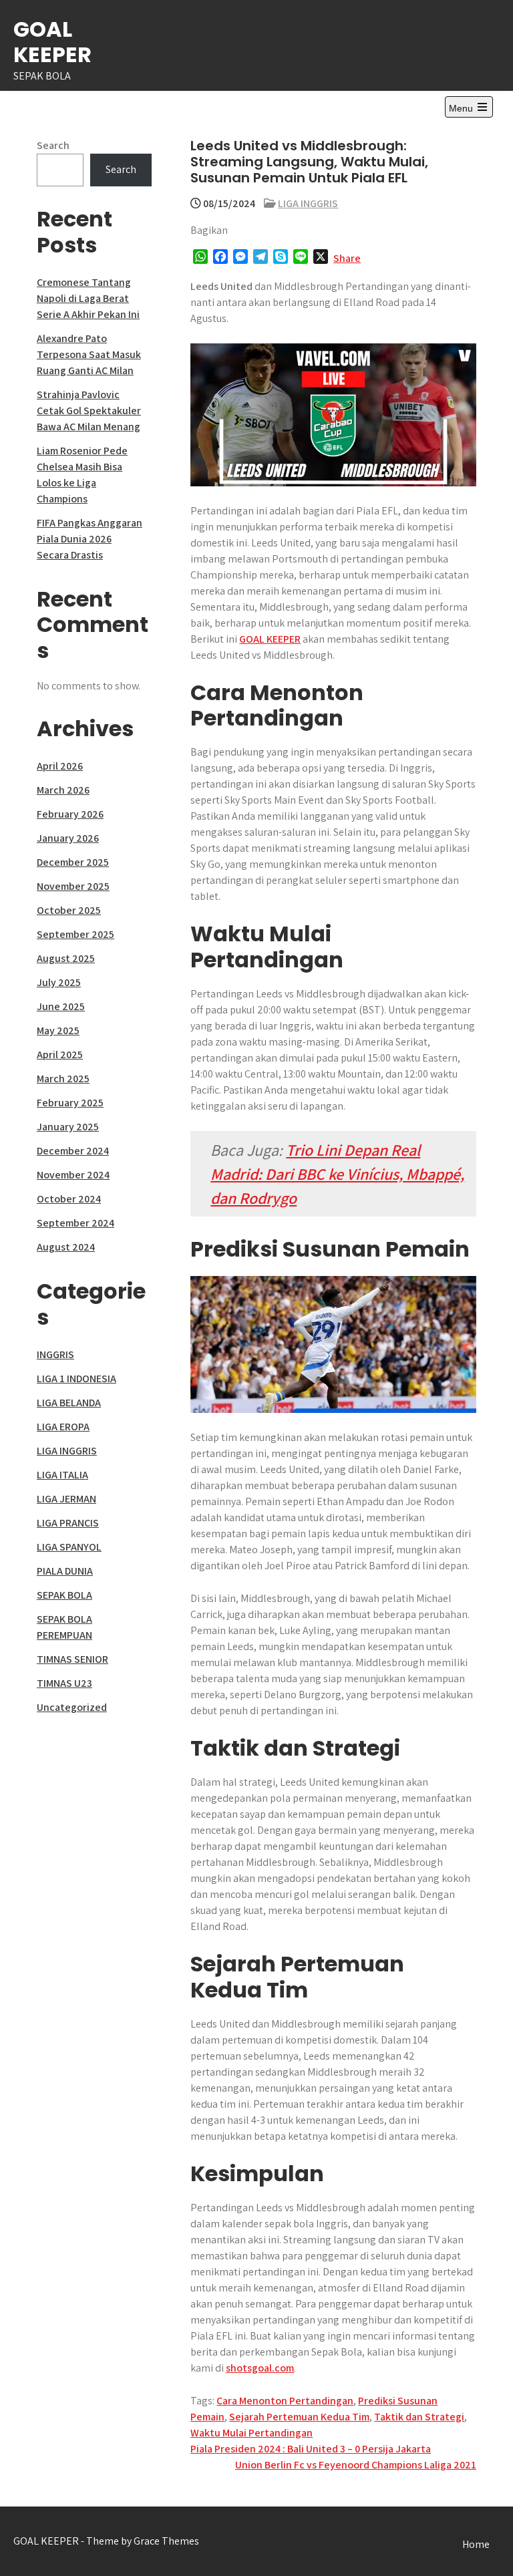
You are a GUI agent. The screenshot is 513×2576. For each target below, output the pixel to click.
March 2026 (63, 790)
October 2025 (69, 910)
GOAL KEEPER (52, 42)
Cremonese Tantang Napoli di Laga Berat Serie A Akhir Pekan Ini (88, 298)
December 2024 (73, 1151)
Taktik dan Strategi (419, 2417)
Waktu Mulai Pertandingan (251, 2433)
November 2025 (73, 886)
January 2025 (68, 1127)
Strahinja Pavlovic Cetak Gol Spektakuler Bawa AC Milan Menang (89, 411)
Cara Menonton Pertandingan (285, 2401)
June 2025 (61, 1006)
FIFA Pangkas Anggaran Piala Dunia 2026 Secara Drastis (90, 539)
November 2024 (73, 1175)
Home (476, 2544)
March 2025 (63, 1079)
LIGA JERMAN (66, 1499)
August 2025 (66, 958)
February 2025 (70, 1103)
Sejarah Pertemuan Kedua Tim (299, 2417)
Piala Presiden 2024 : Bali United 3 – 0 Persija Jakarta (311, 2449)
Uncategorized (72, 1707)
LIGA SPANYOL (69, 1547)
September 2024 (75, 1223)
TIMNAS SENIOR (72, 1659)
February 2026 (70, 814)
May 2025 (58, 1030)
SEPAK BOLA (64, 1595)
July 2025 (59, 982)
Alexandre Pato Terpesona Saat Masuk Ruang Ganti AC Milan (89, 354)
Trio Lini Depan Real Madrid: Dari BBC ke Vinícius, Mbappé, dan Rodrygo (337, 1174)
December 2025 (73, 862)
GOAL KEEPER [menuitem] (270, 639)
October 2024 (69, 1199)
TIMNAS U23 (64, 1683)
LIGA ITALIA (62, 1475)
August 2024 (66, 1247)
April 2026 (60, 766)
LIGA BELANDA (69, 1403)
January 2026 (68, 838)
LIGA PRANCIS (68, 1523)
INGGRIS (55, 1354)
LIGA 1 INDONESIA (76, 1379)
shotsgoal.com (260, 2368)
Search (53, 145)
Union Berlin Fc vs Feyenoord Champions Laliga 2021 (356, 2465)
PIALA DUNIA (65, 1571)
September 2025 (75, 934)
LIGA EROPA (63, 1427)
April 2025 (60, 1055)
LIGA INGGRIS (308, 203)
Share (347, 258)
